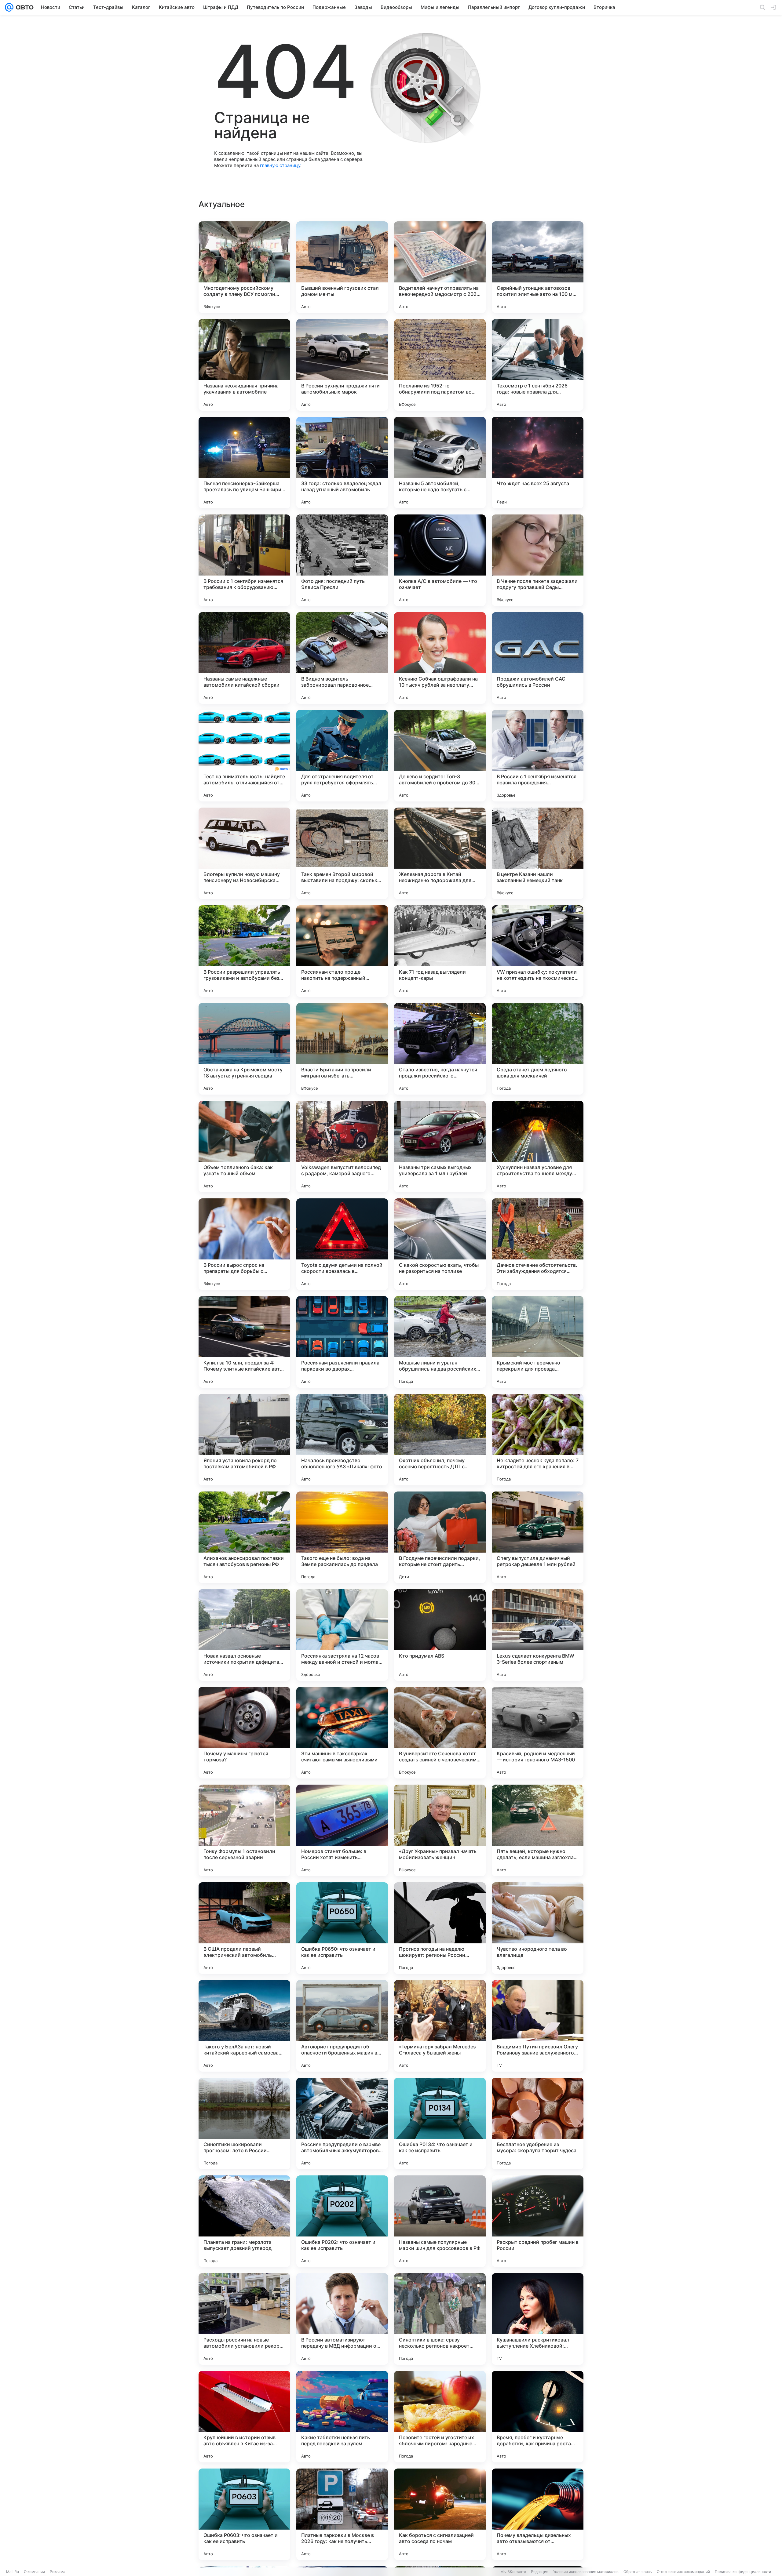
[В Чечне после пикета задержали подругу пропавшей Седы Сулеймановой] (538, 560)
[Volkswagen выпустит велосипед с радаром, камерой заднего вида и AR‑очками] (342, 1146)
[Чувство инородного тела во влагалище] (538, 1928)
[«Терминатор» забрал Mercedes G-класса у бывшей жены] (440, 2026)
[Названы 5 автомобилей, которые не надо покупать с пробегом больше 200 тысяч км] (440, 463)
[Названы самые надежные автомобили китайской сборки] (244, 658)
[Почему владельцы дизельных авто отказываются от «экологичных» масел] (538, 2514)
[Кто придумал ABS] (440, 1635)
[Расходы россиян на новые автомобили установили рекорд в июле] (244, 2319)
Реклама (58, 2572)
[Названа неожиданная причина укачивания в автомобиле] (244, 365)
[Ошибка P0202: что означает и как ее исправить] (342, 2221)
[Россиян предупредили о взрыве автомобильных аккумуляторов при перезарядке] (342, 2124)
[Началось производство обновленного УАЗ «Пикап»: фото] (342, 1440)
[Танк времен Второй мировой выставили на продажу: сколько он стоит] (342, 853)
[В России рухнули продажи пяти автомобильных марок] (342, 365)
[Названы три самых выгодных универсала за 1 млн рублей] (440, 1146)
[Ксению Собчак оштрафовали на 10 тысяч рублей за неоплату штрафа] (440, 658)
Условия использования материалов (586, 2572)
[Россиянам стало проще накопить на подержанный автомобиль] (342, 951)
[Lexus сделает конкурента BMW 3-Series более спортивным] (538, 1635)
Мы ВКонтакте (513, 2572)
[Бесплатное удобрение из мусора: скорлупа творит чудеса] (538, 2124)
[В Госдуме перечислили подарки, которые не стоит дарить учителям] (440, 1537)
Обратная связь (638, 2572)
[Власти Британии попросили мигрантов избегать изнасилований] (342, 1049)
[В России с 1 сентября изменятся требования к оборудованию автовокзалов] (244, 560)
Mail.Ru (13, 2572)
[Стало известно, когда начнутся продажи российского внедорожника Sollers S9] (440, 1049)
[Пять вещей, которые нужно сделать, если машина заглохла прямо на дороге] (538, 1830)
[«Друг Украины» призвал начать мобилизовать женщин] (440, 1830)
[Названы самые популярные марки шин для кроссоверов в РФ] (440, 2221)
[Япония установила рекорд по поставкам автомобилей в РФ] (244, 1440)
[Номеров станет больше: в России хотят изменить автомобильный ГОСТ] (342, 1830)
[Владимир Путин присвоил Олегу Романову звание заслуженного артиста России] (538, 2026)
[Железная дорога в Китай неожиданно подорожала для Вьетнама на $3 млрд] (440, 853)
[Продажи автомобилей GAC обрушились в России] (538, 658)
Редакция (540, 2572)
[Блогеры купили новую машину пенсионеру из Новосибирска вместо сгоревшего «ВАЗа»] (244, 853)
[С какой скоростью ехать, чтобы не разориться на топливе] (440, 1244)
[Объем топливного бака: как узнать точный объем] (244, 1146)
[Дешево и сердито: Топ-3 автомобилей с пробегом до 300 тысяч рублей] (440, 756)
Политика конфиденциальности (743, 2572)
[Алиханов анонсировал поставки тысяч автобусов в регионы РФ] (244, 1537)
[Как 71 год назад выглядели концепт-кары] (440, 951)
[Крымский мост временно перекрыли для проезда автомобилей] (538, 1342)
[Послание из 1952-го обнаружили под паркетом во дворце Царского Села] (440, 365)
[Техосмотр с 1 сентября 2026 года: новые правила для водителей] (538, 365)
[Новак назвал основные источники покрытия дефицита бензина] (244, 1635)
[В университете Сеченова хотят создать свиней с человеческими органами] (440, 1733)
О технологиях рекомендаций (683, 2572)
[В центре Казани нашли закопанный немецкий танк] (538, 853)
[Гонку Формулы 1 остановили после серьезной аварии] (244, 1830)
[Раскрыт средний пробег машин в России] (538, 2221)
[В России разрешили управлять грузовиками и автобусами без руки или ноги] (244, 951)
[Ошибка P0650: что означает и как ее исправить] (342, 1928)
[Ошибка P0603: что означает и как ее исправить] (244, 2514)
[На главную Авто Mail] (24, 7)
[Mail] (9, 7)
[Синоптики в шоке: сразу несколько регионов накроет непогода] (440, 2319)
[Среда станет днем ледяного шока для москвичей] (538, 1049)
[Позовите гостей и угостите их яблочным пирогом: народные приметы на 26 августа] (440, 2417)
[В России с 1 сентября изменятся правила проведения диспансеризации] (538, 756)
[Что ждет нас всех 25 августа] (538, 463)
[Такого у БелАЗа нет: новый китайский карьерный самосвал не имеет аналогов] (244, 2026)
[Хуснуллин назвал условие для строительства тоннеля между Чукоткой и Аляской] (538, 1146)
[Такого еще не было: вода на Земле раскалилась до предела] (342, 1537)
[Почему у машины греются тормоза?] (244, 1733)
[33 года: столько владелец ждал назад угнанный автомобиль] (342, 463)
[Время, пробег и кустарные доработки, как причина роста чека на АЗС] (538, 2417)
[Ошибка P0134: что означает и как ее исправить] (440, 2124)
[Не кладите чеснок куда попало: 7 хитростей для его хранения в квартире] (538, 1440)
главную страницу (280, 165)
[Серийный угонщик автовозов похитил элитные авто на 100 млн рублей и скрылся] (538, 267)
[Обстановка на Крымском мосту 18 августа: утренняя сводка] (244, 1049)
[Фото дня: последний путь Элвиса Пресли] (342, 560)
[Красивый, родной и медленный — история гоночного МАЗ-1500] (538, 1733)
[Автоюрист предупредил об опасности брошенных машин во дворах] (342, 2026)
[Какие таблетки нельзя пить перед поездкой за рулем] (342, 2417)
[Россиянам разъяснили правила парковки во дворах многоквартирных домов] (342, 1342)
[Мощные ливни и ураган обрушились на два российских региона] (440, 1342)
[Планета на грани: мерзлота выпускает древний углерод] (244, 2221)
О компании (34, 2572)
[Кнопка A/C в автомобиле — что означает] (440, 560)
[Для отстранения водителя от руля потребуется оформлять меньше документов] (342, 756)
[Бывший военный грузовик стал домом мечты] (342, 267)
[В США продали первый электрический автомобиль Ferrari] (244, 1928)
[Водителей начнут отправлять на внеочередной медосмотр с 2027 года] (440, 267)
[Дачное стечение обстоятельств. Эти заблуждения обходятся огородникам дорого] (538, 1244)
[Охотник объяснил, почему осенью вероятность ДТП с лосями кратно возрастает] (440, 1440)
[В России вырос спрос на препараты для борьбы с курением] (244, 1244)
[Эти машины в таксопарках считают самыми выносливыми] (342, 1733)
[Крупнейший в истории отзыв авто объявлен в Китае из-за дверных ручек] (244, 2417)
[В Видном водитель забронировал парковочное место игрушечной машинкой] (342, 658)
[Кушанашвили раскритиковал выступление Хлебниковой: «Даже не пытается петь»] (538, 2319)
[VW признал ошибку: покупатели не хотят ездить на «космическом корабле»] (538, 951)
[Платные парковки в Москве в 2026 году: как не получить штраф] (342, 2514)
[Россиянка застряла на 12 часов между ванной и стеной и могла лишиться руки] (342, 1635)
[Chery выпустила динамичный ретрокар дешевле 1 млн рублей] (538, 1537)
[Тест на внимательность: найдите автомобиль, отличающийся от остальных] (244, 756)
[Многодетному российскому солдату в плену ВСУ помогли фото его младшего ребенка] (244, 267)
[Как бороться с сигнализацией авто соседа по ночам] (440, 2514)
